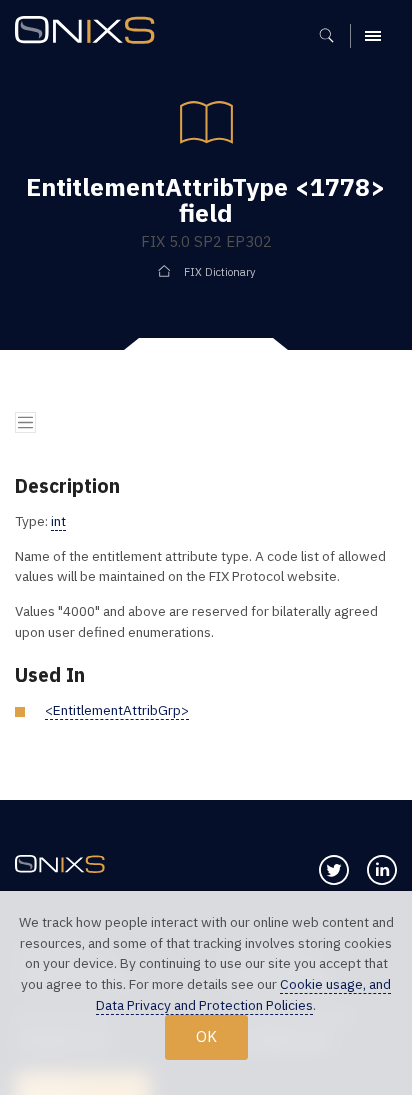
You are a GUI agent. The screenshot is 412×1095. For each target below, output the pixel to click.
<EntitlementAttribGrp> (117, 710)
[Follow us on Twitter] (334, 870)
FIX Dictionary (220, 272)
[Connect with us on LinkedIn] (382, 870)
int (58, 521)
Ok (206, 1036)
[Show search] (333, 36)
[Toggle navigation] (25, 422)
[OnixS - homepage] (90, 32)
